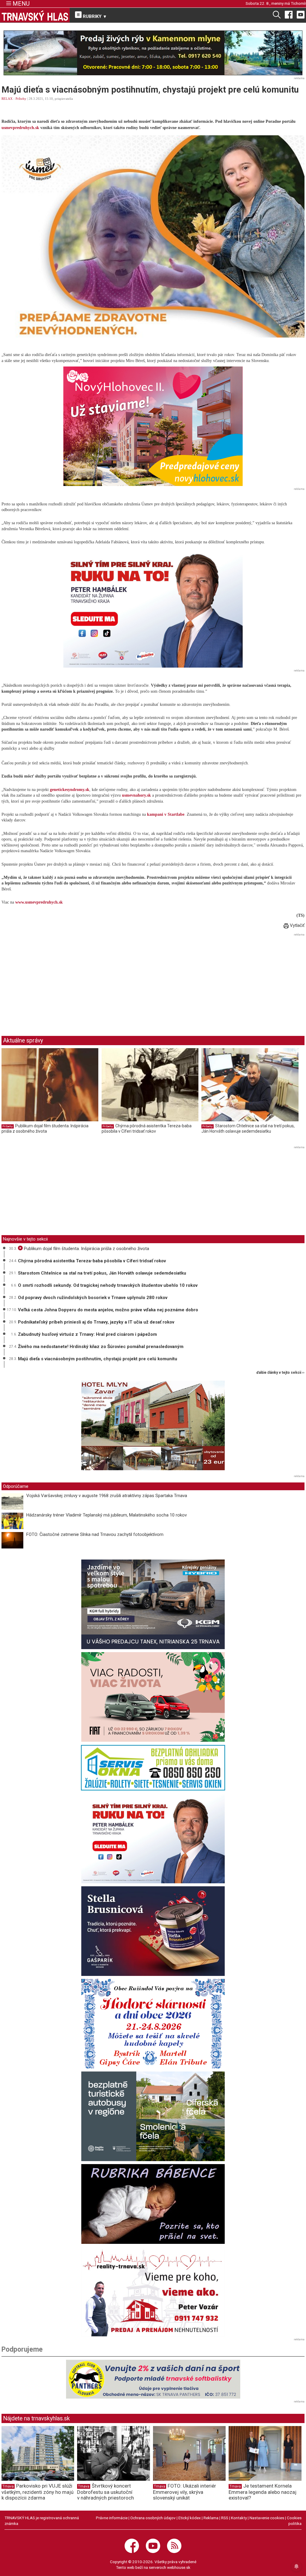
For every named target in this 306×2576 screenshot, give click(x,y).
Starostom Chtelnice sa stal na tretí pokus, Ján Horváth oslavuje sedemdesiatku (248, 1128)
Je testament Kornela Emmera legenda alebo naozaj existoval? (263, 2492)
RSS (225, 2518)
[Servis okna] (153, 1768)
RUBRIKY (94, 16)
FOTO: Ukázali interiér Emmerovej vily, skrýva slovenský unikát (185, 2492)
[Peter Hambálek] (153, 1839)
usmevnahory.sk (136, 795)
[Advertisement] (52, 980)
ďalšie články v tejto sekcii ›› (280, 1373)
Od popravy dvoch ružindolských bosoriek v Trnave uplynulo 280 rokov (93, 1298)
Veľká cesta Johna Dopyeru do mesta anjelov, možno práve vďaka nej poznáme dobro (108, 1310)
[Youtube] (301, 14)
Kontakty (239, 2518)
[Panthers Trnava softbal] (153, 2379)
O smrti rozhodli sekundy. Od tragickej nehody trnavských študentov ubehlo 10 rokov (108, 1285)
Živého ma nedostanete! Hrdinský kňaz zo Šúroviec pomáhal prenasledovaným (101, 1347)
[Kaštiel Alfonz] (153, 1427)
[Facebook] (289, 14)
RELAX (7, 99)
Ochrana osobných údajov (153, 2518)
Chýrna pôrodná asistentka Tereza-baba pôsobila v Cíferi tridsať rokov (147, 1128)
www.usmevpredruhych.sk (39, 902)
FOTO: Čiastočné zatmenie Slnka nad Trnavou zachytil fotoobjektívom (95, 1534)
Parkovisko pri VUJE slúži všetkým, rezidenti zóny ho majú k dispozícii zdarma (38, 2492)
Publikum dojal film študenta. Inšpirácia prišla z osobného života (45, 1128)
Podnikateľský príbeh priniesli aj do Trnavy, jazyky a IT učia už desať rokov (96, 1322)
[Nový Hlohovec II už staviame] (153, 426)
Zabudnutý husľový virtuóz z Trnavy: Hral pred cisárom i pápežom (87, 1334)
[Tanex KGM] (153, 1604)
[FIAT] (153, 1697)
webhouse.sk (179, 2567)
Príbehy (21, 99)
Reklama (211, 2518)
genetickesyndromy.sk (70, 790)
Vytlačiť (297, 925)
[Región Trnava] (153, 2116)
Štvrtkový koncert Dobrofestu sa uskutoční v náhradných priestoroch (105, 2492)
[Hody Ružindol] (153, 2024)
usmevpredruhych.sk (20, 128)
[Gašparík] (153, 1931)
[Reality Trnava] (153, 2292)
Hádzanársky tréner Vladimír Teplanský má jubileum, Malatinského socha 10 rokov (107, 1515)
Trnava (8, 2486)
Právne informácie (112, 2518)
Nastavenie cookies (267, 2518)
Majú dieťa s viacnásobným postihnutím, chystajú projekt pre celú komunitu (98, 1359)
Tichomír (298, 3)
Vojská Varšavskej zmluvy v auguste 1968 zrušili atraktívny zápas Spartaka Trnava (107, 1496)
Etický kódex (190, 2518)
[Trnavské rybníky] (153, 53)
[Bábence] (153, 2204)
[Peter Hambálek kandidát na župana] (153, 608)
